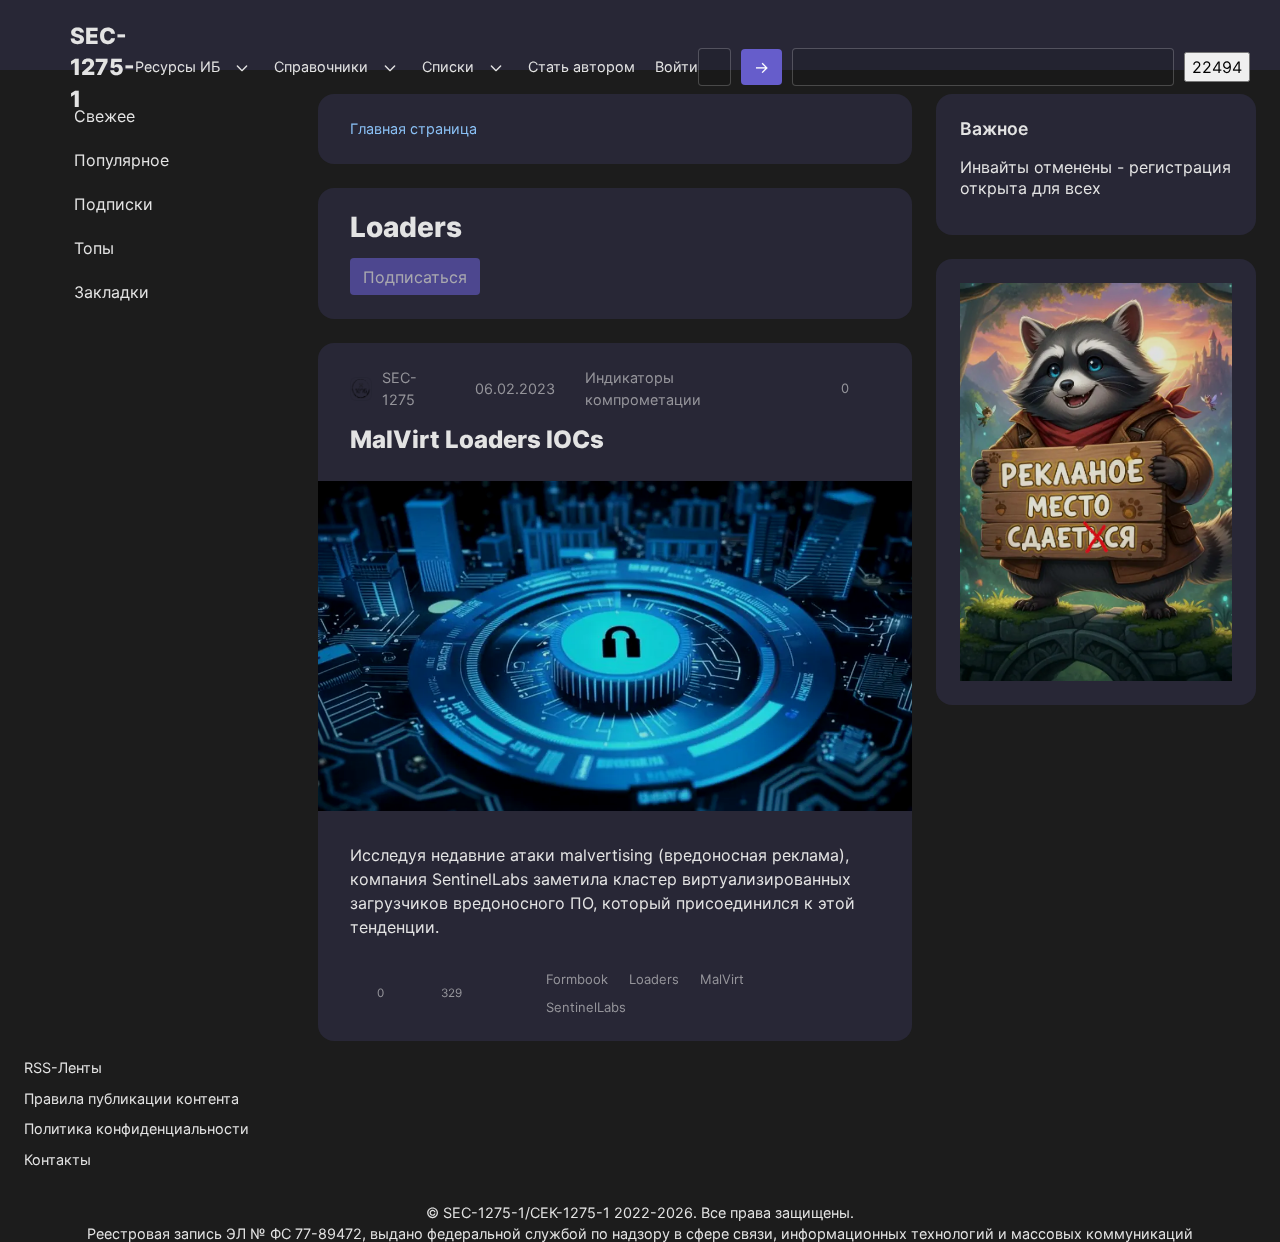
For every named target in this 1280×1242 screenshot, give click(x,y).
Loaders (654, 979)
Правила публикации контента (131, 1098)
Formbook (577, 979)
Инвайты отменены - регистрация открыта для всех (1095, 177)
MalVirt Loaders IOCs (477, 439)
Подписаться (415, 277)
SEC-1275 (399, 388)
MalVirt (722, 979)
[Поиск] (761, 67)
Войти (676, 66)
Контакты (57, 1159)
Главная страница (413, 128)
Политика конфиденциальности (136, 1128)
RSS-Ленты (63, 1067)
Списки (448, 66)
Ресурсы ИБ (177, 66)
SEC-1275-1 (102, 67)
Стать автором (581, 66)
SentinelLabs (586, 1007)
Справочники (321, 66)
